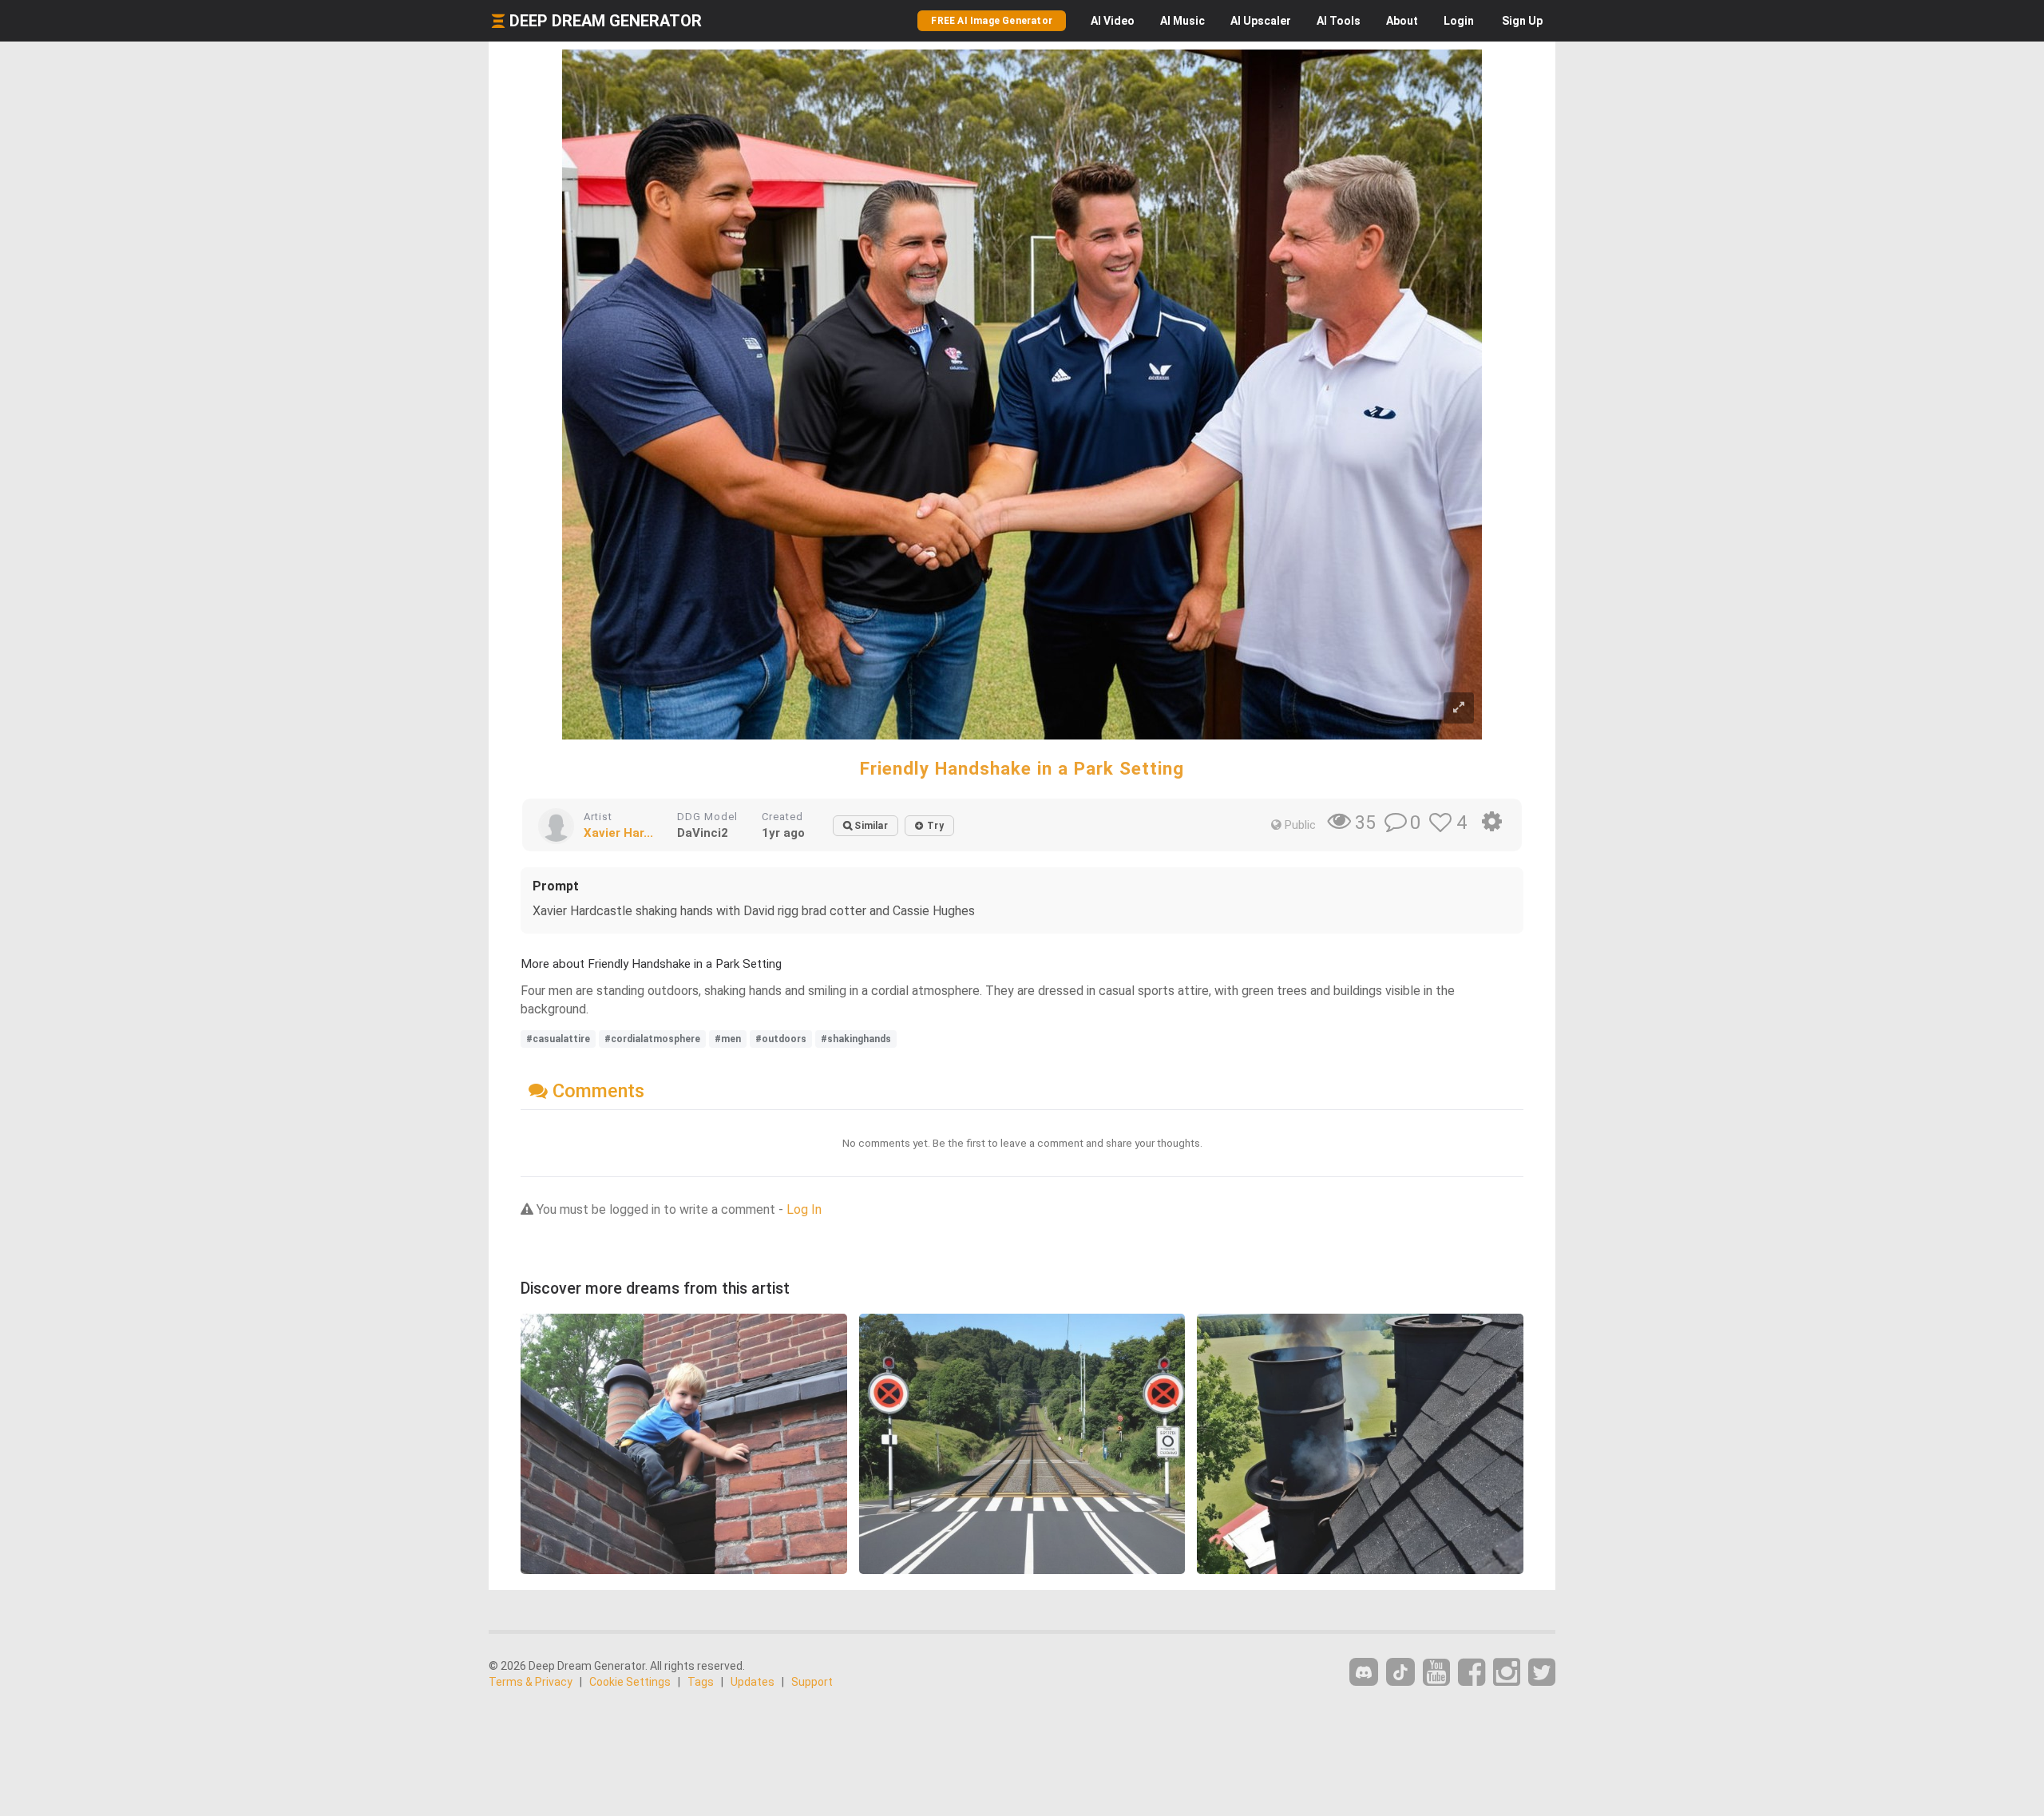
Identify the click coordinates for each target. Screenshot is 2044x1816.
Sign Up (1522, 21)
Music (1182, 21)
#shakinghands (856, 1039)
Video (1113, 21)
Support (812, 1682)
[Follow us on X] (1542, 1673)
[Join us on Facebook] (1472, 1673)
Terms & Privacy (531, 1682)
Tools (1339, 21)
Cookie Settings (630, 1682)
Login (1459, 21)
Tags (701, 1682)
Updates (753, 1682)
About (1402, 21)
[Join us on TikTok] (1400, 1672)
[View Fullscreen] (1459, 708)
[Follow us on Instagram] (1507, 1673)
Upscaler (1261, 21)
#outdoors (781, 1039)
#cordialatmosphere (652, 1039)
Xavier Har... (618, 833)
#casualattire (558, 1039)
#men (728, 1039)
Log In (804, 1209)
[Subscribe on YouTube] (1436, 1673)
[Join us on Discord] (1364, 1672)
